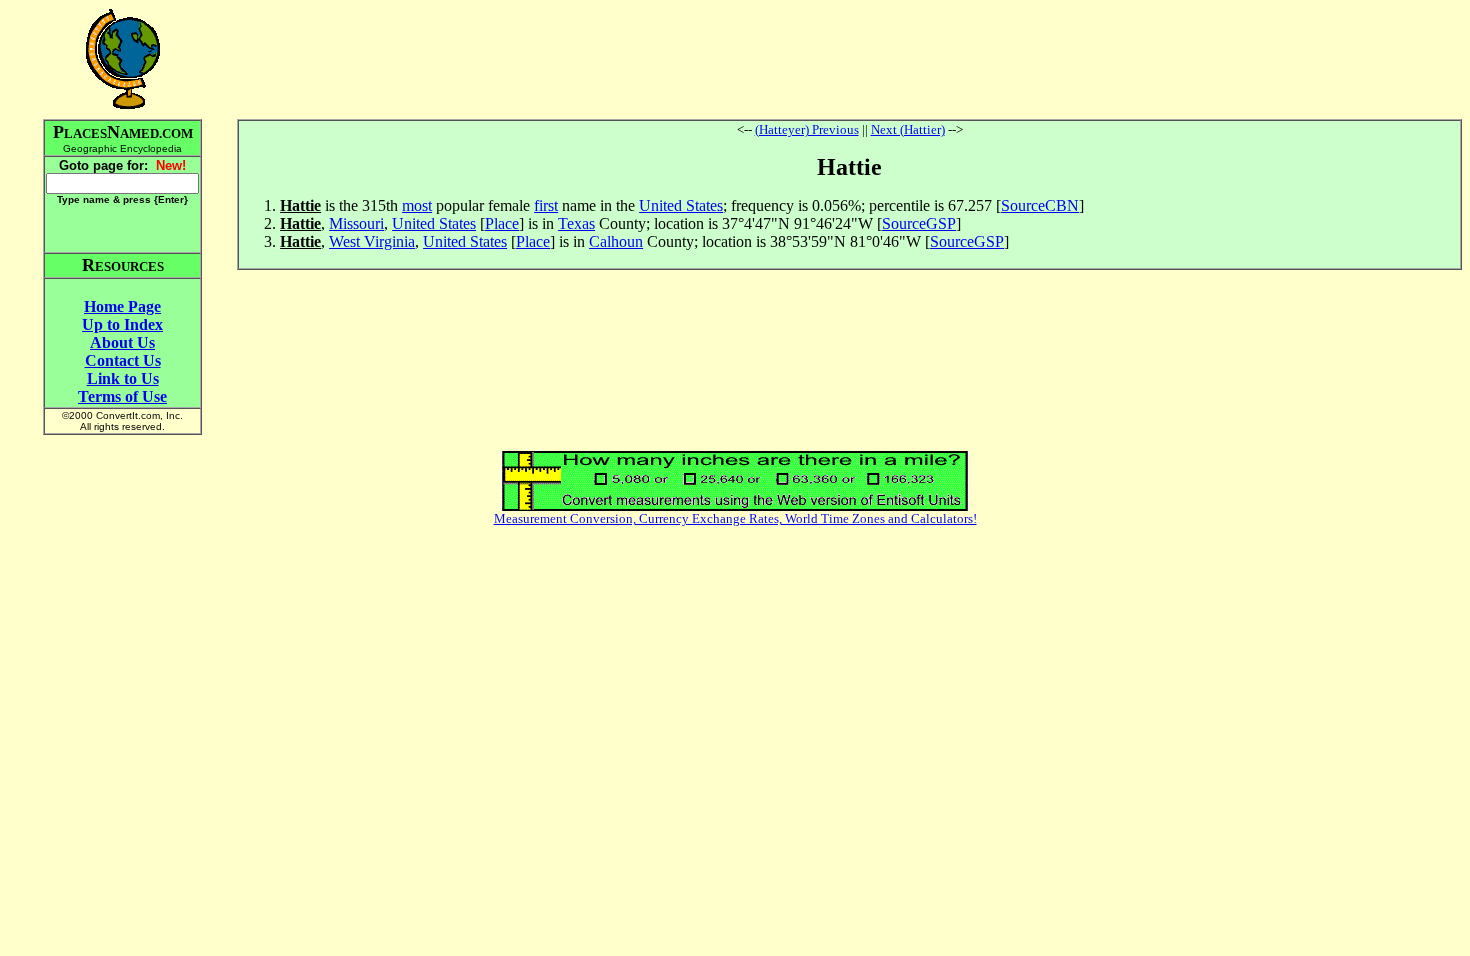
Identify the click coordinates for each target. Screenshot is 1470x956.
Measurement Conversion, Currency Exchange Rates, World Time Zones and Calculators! (735, 518)
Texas (576, 223)
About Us (122, 342)
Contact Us (123, 360)
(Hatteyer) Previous (807, 129)
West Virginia (372, 241)
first (546, 205)
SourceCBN (1040, 205)
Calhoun (616, 241)
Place (502, 223)
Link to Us (123, 378)
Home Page (122, 306)
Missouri (356, 223)
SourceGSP (919, 223)
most (417, 205)
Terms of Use (122, 396)
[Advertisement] (850, 59)
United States (681, 205)
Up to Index (122, 324)
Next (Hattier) (908, 129)
